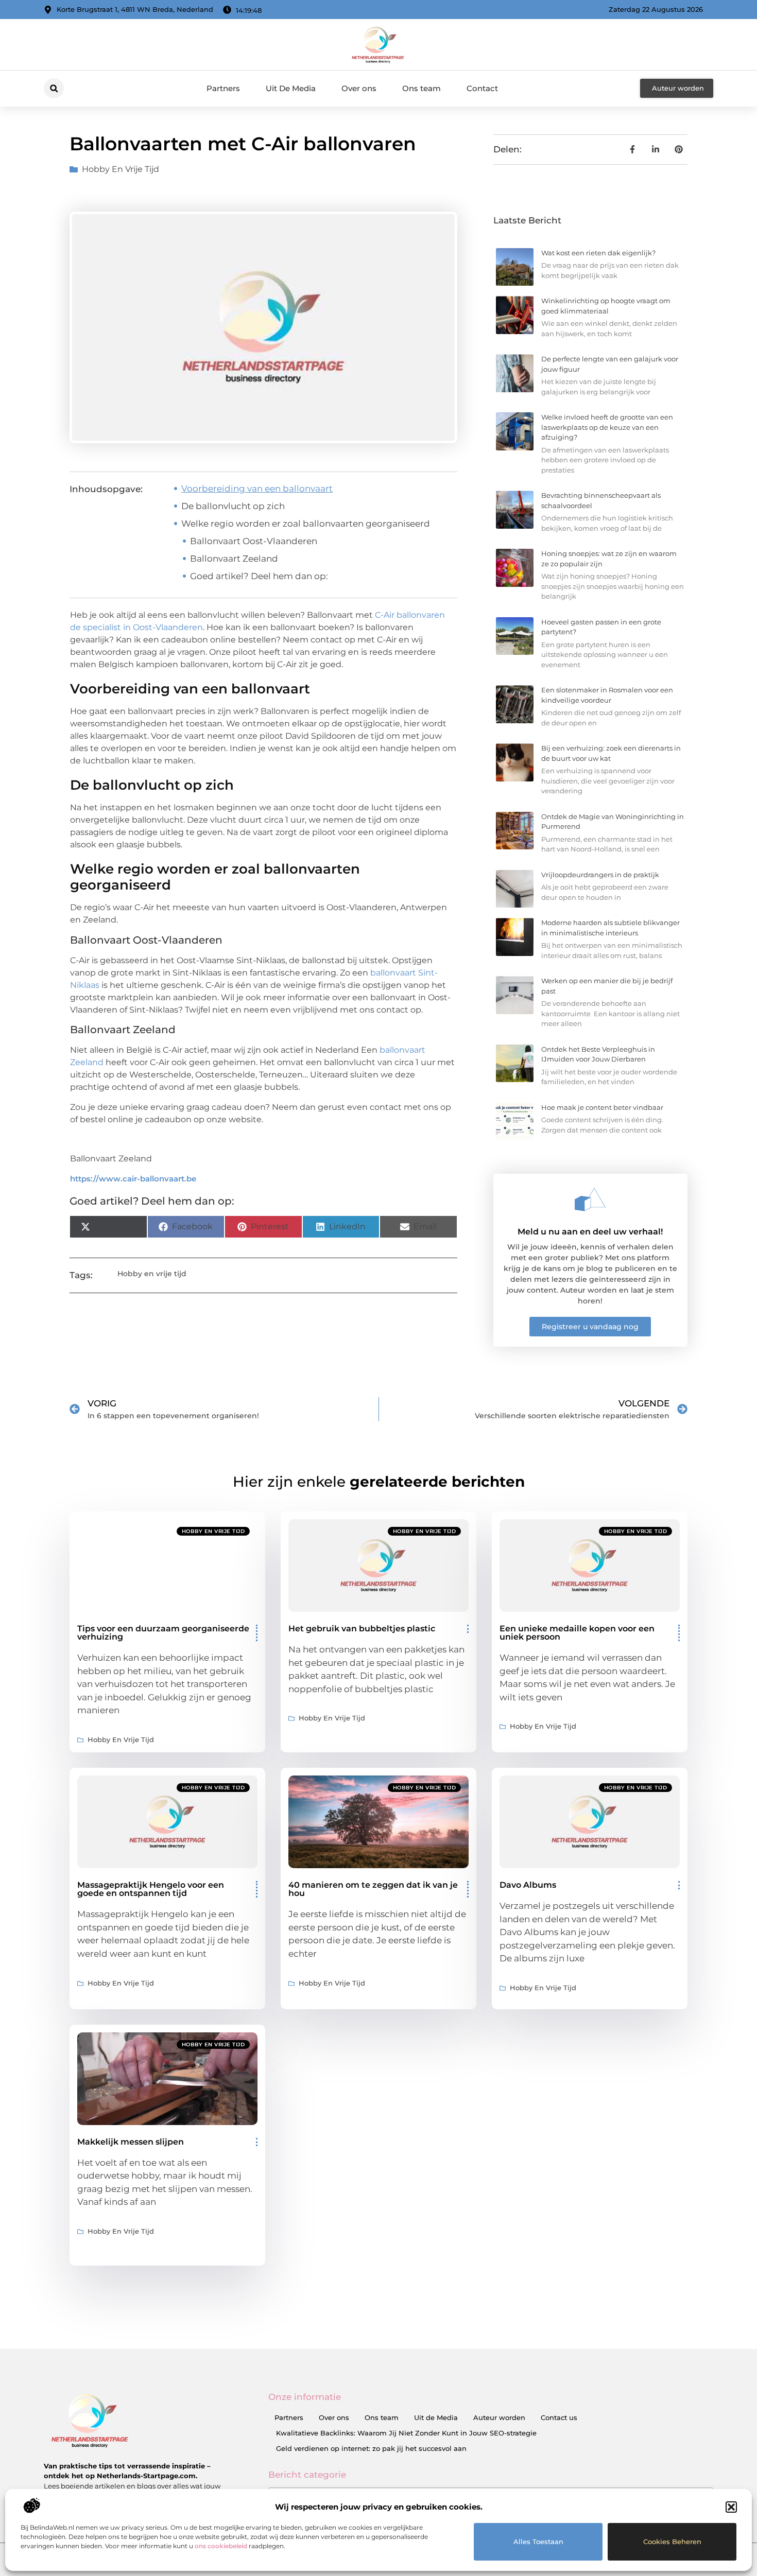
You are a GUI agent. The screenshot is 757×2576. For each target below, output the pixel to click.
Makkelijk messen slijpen (131, 2142)
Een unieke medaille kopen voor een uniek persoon (577, 1633)
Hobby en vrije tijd (121, 169)
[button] (731, 2507)
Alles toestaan (538, 2542)
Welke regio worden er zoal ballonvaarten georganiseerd (306, 524)
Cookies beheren (672, 2542)
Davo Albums (528, 1885)
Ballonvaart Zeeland (234, 559)
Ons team (421, 88)
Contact (482, 88)
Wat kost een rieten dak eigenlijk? (598, 253)
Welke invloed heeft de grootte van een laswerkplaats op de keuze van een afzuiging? (607, 427)
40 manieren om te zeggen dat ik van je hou (373, 1889)
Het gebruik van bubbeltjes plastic (362, 1629)
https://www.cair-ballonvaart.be (133, 1179)
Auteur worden (499, 2417)
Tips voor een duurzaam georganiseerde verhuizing (163, 1633)
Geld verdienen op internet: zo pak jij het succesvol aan (371, 2448)
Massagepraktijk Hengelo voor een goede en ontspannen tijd (151, 1889)
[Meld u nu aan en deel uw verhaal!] (590, 1199)
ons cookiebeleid (221, 2546)
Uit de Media (436, 2417)
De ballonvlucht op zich (233, 506)
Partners (223, 88)
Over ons (359, 88)
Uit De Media (291, 88)
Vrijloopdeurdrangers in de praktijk (600, 875)
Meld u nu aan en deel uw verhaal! (590, 1232)
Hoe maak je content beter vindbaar (602, 1107)
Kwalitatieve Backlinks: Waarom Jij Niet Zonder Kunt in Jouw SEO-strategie (406, 2433)
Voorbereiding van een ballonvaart (257, 489)
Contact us (559, 2417)
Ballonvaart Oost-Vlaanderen (254, 541)
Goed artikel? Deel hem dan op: (259, 576)
